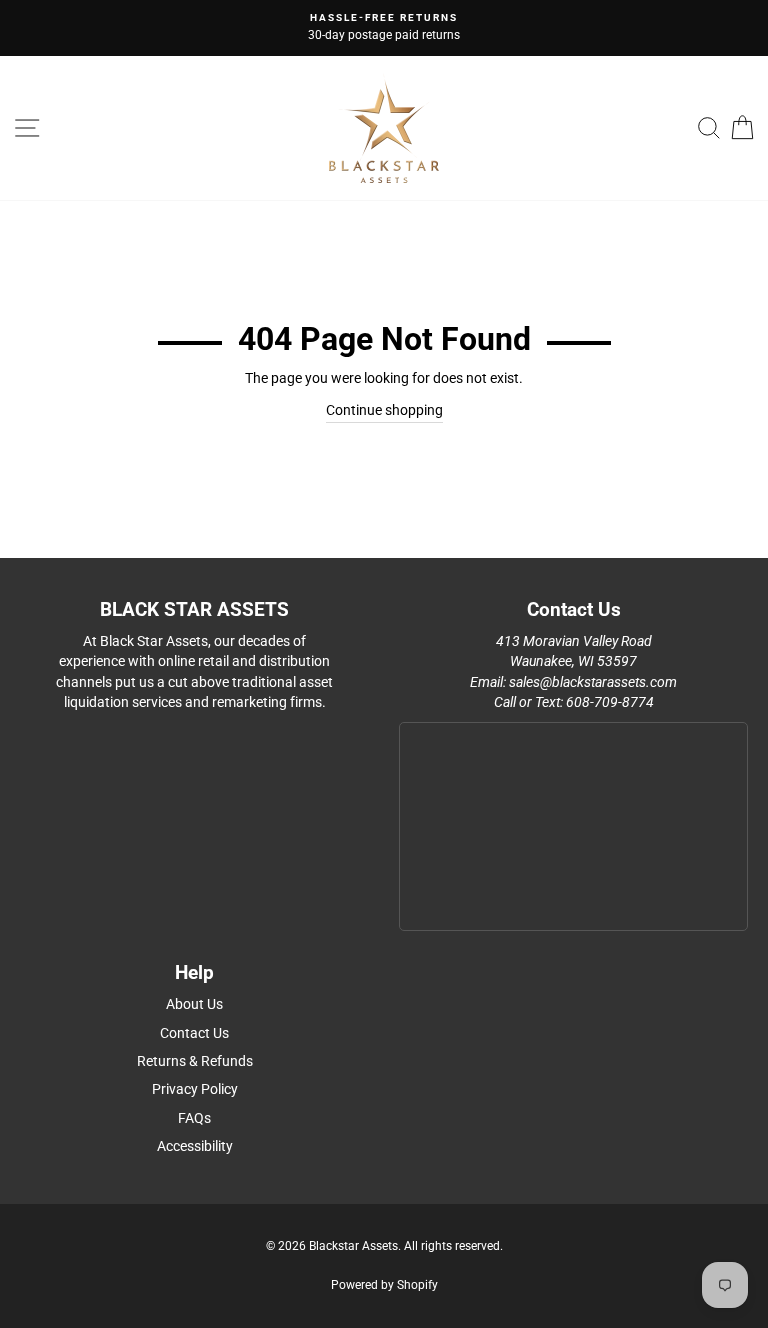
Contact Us (194, 1033)
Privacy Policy (195, 1089)
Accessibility (195, 1146)
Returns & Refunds (195, 1061)
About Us (194, 1004)
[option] (384, 28)
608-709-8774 (610, 702)
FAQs (194, 1118)
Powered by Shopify (384, 1285)
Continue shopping (384, 410)
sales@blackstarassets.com (593, 682)
